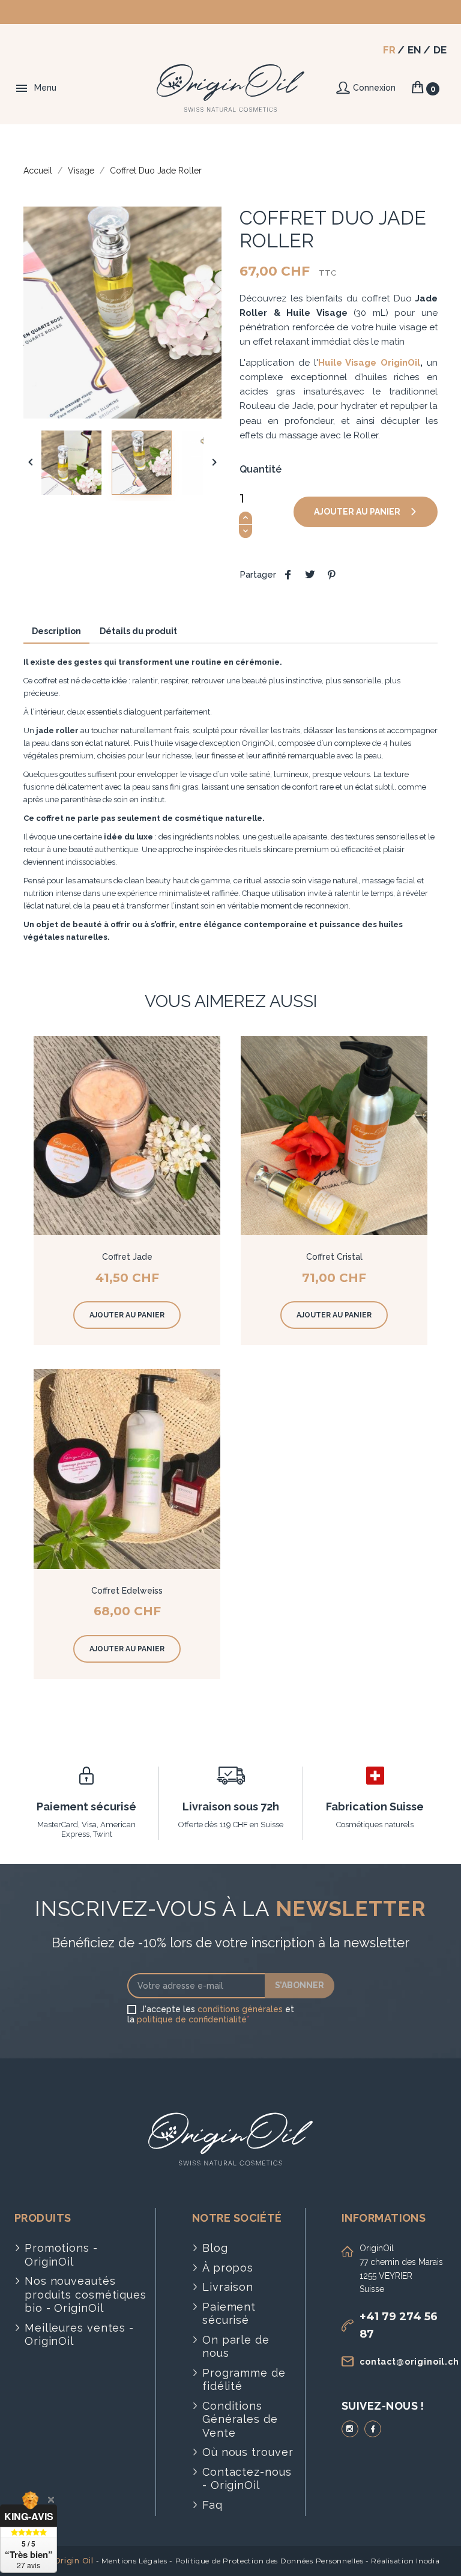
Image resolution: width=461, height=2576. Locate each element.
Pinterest (331, 575)
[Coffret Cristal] (334, 1135)
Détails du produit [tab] (138, 631)
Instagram (350, 2429)
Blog (215, 2248)
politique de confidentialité (192, 2019)
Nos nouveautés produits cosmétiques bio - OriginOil (86, 2294)
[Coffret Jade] (127, 1135)
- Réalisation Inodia (402, 2561)
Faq (212, 2505)
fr (389, 50)
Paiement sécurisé (229, 2314)
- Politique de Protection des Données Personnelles (266, 2561)
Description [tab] (56, 631)
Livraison (228, 2287)
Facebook (373, 2429)
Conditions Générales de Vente (240, 2419)
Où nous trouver (248, 2452)
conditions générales (240, 2009)
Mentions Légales (134, 2561)
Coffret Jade (127, 1257)
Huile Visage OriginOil (369, 363)
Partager (288, 575)
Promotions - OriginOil (61, 2255)
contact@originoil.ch (409, 2362)
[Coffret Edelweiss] (127, 1469)
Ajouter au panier (358, 512)
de (440, 50)
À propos (228, 2268)
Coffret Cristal (334, 1257)
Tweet (310, 575)
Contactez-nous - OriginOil (247, 2479)
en (414, 50)
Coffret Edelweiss (127, 1591)
